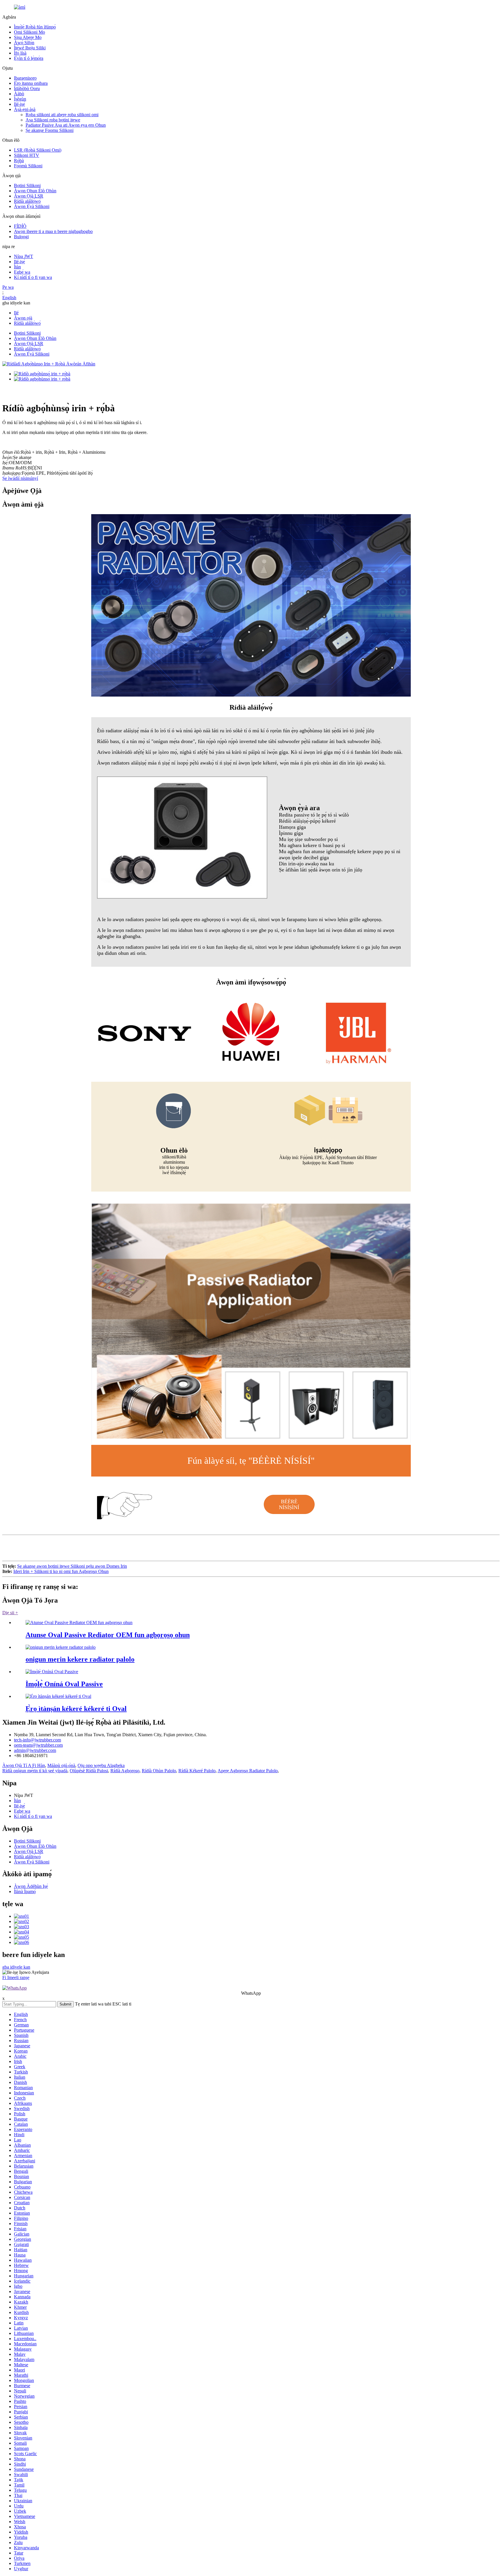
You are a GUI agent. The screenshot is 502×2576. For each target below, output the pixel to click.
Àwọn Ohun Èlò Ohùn (35, 191)
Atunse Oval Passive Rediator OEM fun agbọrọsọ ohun (108, 1635)
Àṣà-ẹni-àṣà (25, 109)
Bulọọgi (21, 237)
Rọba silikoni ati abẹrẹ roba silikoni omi (62, 115)
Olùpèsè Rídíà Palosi (89, 1771)
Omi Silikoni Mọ (29, 32)
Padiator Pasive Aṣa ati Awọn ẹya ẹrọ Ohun (66, 125)
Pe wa (8, 287)
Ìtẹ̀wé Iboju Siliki (30, 48)
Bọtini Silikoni (27, 185)
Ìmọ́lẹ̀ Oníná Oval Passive (64, 1684)
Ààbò (19, 94)
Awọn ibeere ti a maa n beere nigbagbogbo (53, 231)
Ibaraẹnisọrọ (25, 78)
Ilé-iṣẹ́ (19, 104)
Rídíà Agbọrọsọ (125, 1771)
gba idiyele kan (16, 1967)
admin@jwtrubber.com (35, 1750)
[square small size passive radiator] (61, 1647)
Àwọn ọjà (23, 318)
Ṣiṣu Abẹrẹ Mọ (28, 37)
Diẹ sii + (10, 1613)
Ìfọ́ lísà (20, 53)
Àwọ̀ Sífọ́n (24, 43)
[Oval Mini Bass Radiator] (58, 1696)
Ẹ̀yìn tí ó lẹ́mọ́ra (29, 58)
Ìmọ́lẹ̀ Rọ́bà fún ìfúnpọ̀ (35, 27)
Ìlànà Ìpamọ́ (25, 1891)
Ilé (16, 313)
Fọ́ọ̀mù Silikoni (28, 166)
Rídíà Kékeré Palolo (197, 1771)
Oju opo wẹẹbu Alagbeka (101, 1765)
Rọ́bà (19, 160)
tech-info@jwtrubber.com (37, 1740)
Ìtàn (17, 267)
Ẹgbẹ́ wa (22, 272)
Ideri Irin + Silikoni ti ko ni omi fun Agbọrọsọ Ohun (61, 1571)
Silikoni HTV (27, 155)
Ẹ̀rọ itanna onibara (31, 83)
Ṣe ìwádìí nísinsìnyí (20, 478)
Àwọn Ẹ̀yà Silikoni (32, 206)
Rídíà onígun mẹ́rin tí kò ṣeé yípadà (35, 1771)
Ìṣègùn (20, 99)
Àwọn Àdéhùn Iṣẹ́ (31, 1886)
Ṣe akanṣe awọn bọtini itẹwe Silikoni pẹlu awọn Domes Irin (72, 1566)
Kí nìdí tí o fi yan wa (33, 277)
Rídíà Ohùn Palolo (159, 1771)
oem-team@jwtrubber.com (38, 1745)
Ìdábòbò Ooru (27, 88)
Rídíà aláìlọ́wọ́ (27, 201)
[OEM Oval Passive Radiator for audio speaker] (79, 1622)
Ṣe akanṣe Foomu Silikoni (50, 130)
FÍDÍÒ (20, 226)
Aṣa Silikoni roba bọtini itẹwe (53, 120)
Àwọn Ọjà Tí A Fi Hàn (24, 1765)
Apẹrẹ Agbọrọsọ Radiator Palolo (248, 1771)
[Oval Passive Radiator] (52, 1672)
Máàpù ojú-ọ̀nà (61, 1765)
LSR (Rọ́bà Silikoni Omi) (38, 150)
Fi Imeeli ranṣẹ (16, 1977)
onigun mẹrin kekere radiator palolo (80, 1659)
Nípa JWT (24, 256)
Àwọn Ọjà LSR (29, 196)
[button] (289, 1504)
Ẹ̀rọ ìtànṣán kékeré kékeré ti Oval (76, 1709)
